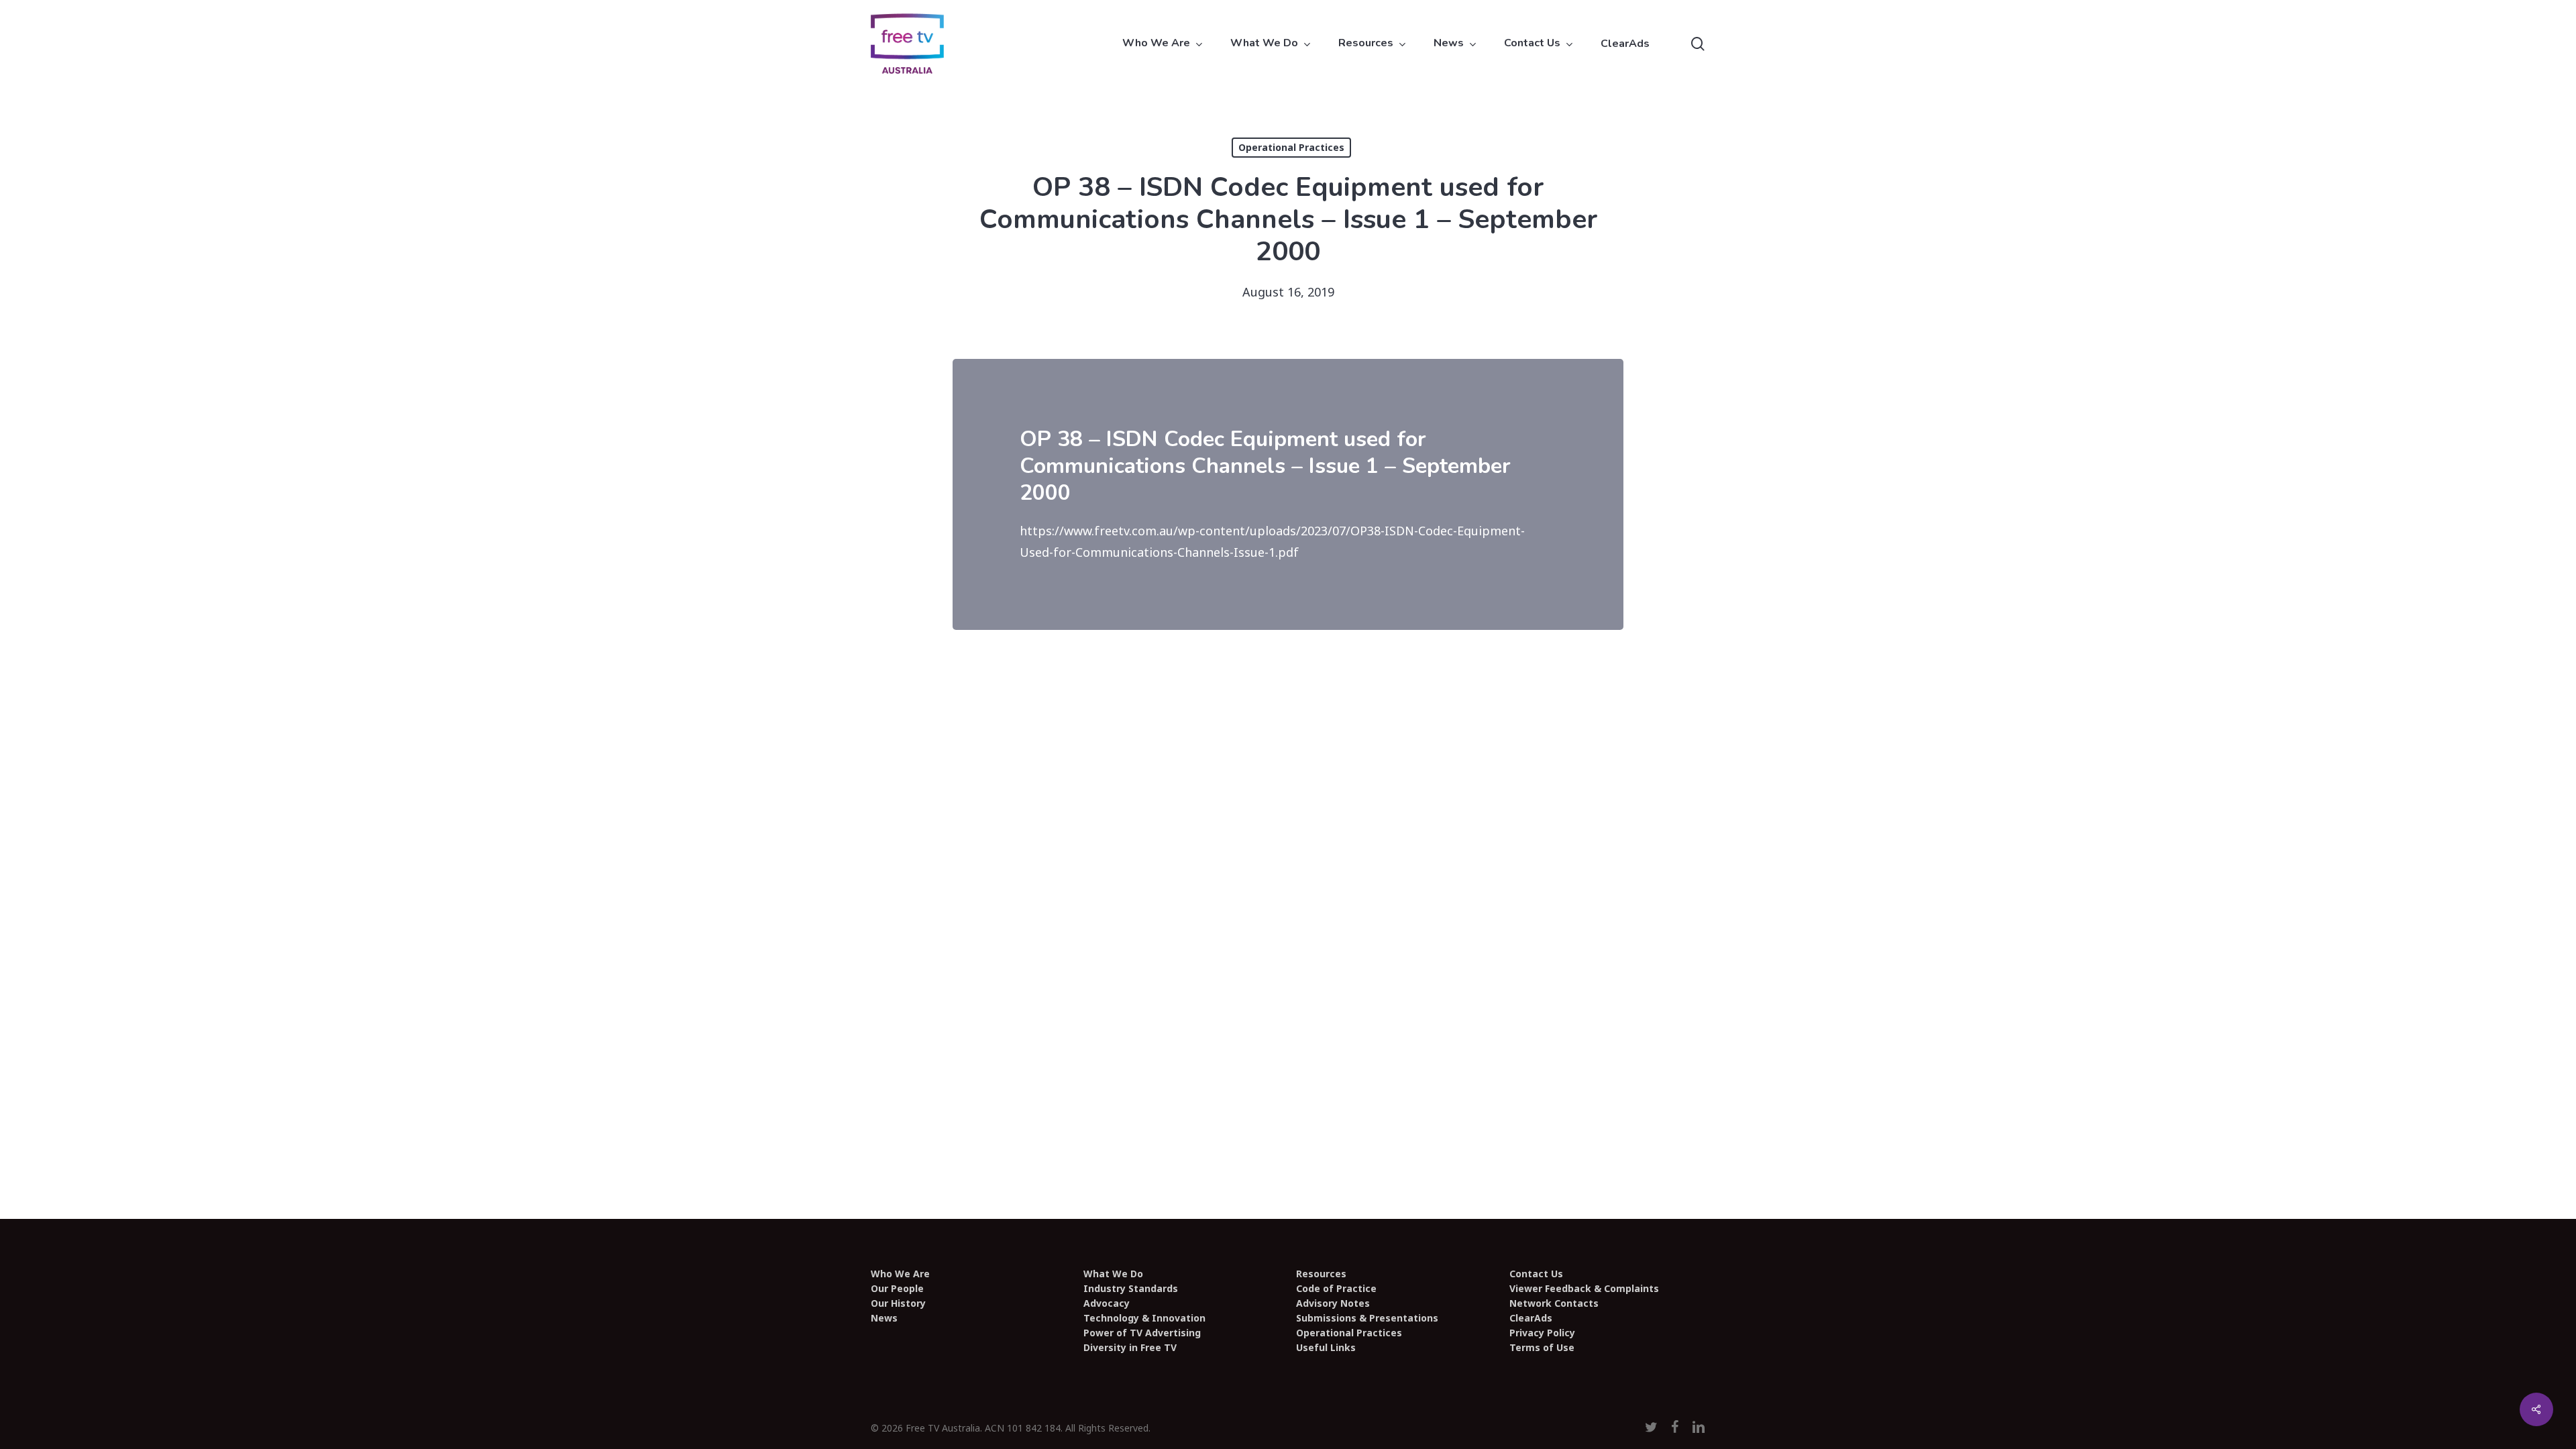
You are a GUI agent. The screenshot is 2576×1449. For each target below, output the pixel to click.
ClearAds (1531, 1318)
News (884, 1318)
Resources (1321, 1274)
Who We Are (900, 1274)
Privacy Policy (1542, 1333)
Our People (897, 1289)
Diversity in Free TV (1130, 1348)
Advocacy (1107, 1303)
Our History (898, 1303)
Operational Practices (1291, 147)
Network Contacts (1554, 1303)
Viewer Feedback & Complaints (1584, 1289)
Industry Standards (1131, 1289)
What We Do (1113, 1274)
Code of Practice (1336, 1289)
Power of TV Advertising (1142, 1333)
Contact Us (1536, 1274)
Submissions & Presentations (1367, 1318)
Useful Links (1326, 1348)
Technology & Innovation (1144, 1318)
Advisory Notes (1333, 1303)
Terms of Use (1542, 1348)
